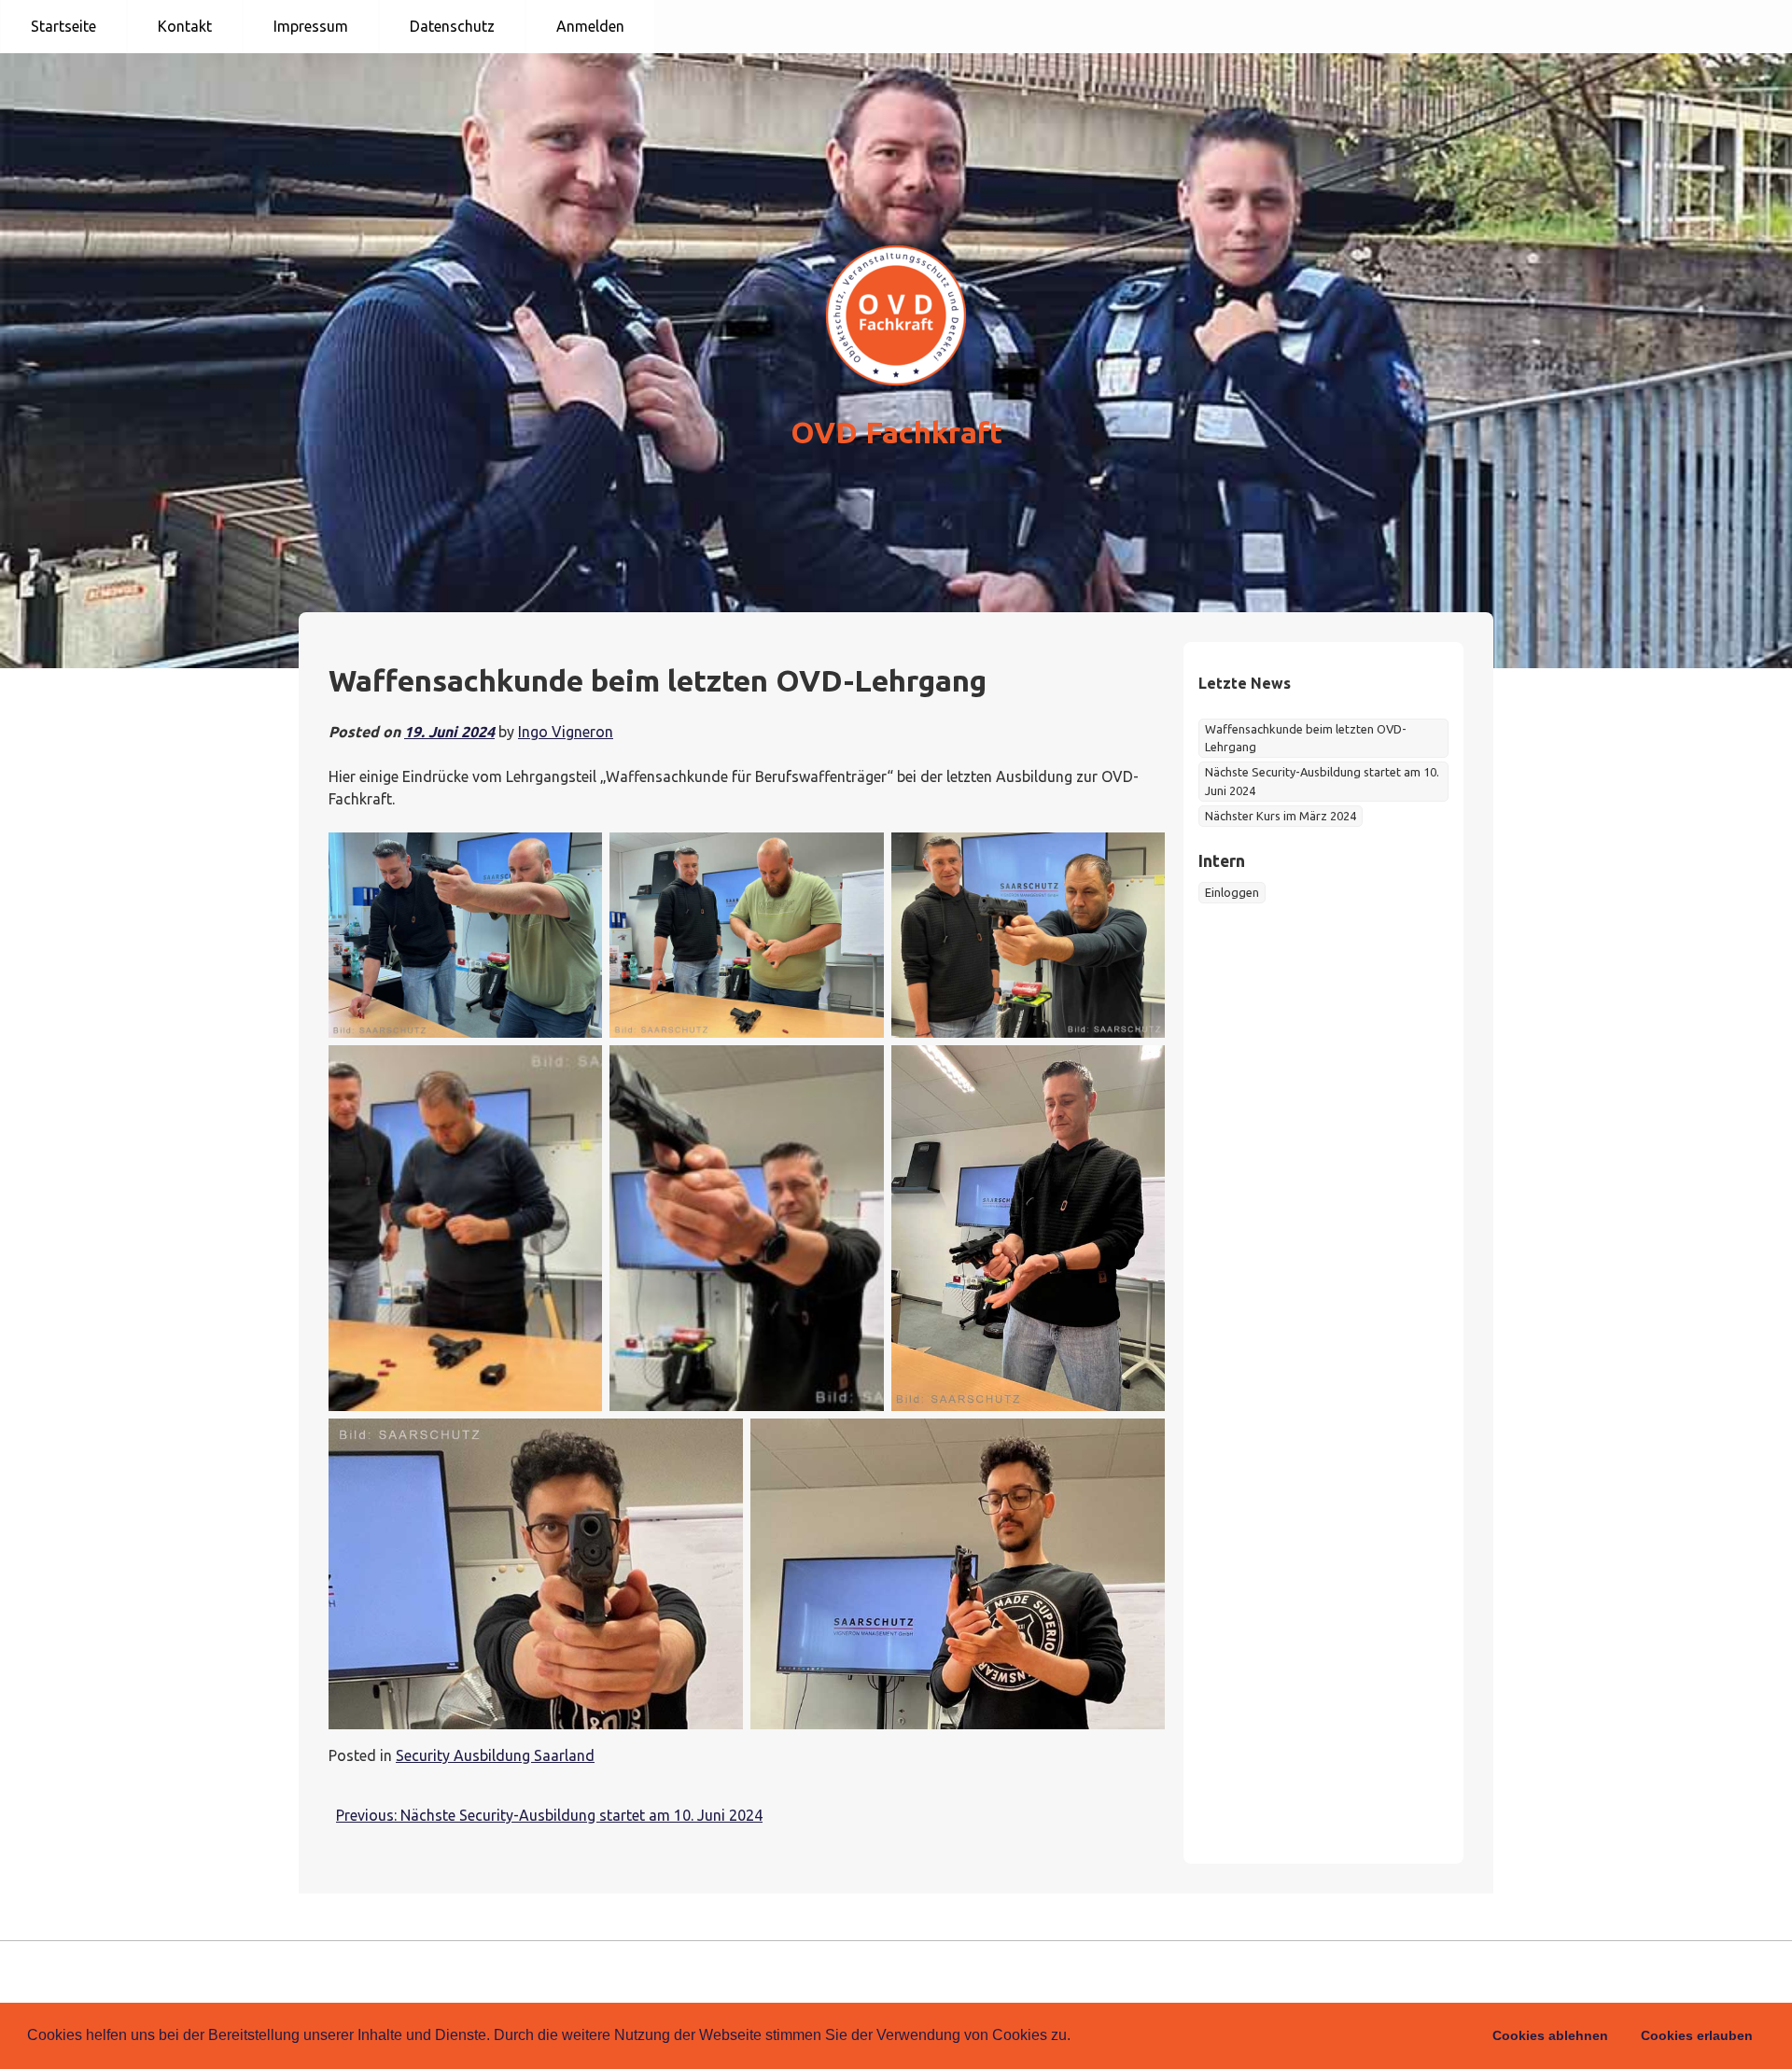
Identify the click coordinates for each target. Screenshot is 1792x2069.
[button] (1077, 2037)
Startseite (63, 26)
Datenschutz (452, 26)
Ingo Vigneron (566, 732)
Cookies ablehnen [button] (1550, 2035)
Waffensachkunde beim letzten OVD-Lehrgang (1306, 738)
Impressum (311, 26)
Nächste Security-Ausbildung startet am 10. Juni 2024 (1322, 781)
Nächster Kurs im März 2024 (1281, 816)
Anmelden (590, 26)
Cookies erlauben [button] (1697, 2035)
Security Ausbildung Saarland (495, 1755)
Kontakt (185, 26)
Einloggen (1232, 892)
